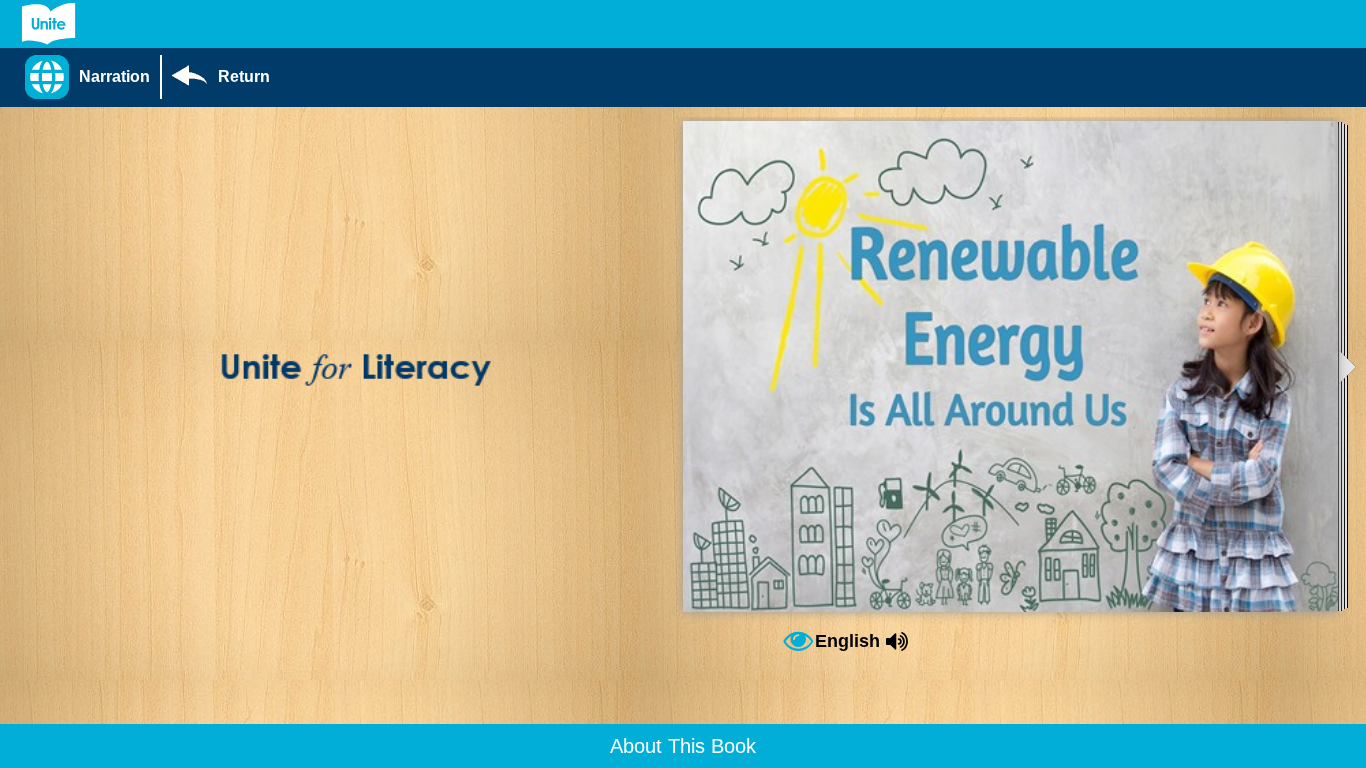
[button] (92, 77)
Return (244, 76)
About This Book (683, 746)
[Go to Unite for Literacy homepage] (48, 24)
